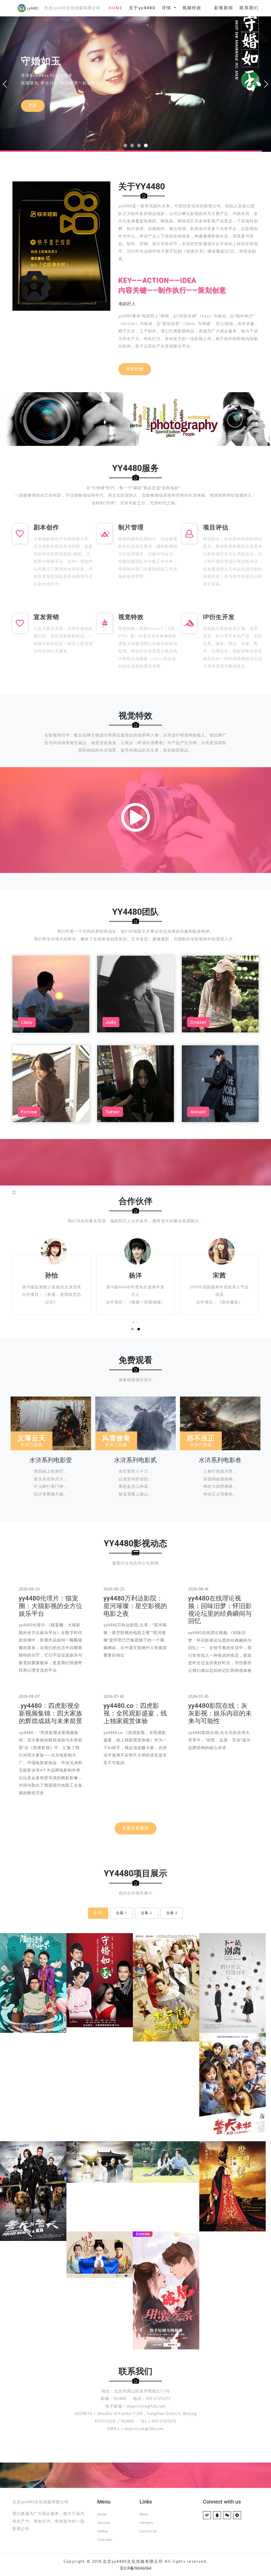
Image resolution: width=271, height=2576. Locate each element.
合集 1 (121, 1913)
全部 (98, 1913)
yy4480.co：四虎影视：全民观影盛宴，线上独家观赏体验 (135, 1713)
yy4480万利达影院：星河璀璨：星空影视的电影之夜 (135, 1606)
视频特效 (192, 8)
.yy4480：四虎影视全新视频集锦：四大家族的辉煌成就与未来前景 (51, 1713)
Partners (146, 2523)
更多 (33, 103)
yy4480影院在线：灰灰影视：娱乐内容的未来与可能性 (220, 1713)
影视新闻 (224, 8)
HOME (116, 8)
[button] (132, 1329)
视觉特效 (135, 369)
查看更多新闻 (135, 1828)
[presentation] (134, 1322)
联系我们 (249, 8)
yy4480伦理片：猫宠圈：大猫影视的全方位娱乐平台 (51, 1606)
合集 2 (146, 1913)
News (144, 2515)
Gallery (103, 2531)
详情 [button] (167, 8)
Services (104, 2523)
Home (102, 2515)
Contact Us (148, 2531)
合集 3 (172, 1913)
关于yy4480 (142, 8)
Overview (105, 2540)
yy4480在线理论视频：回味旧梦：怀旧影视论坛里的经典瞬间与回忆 (220, 1610)
